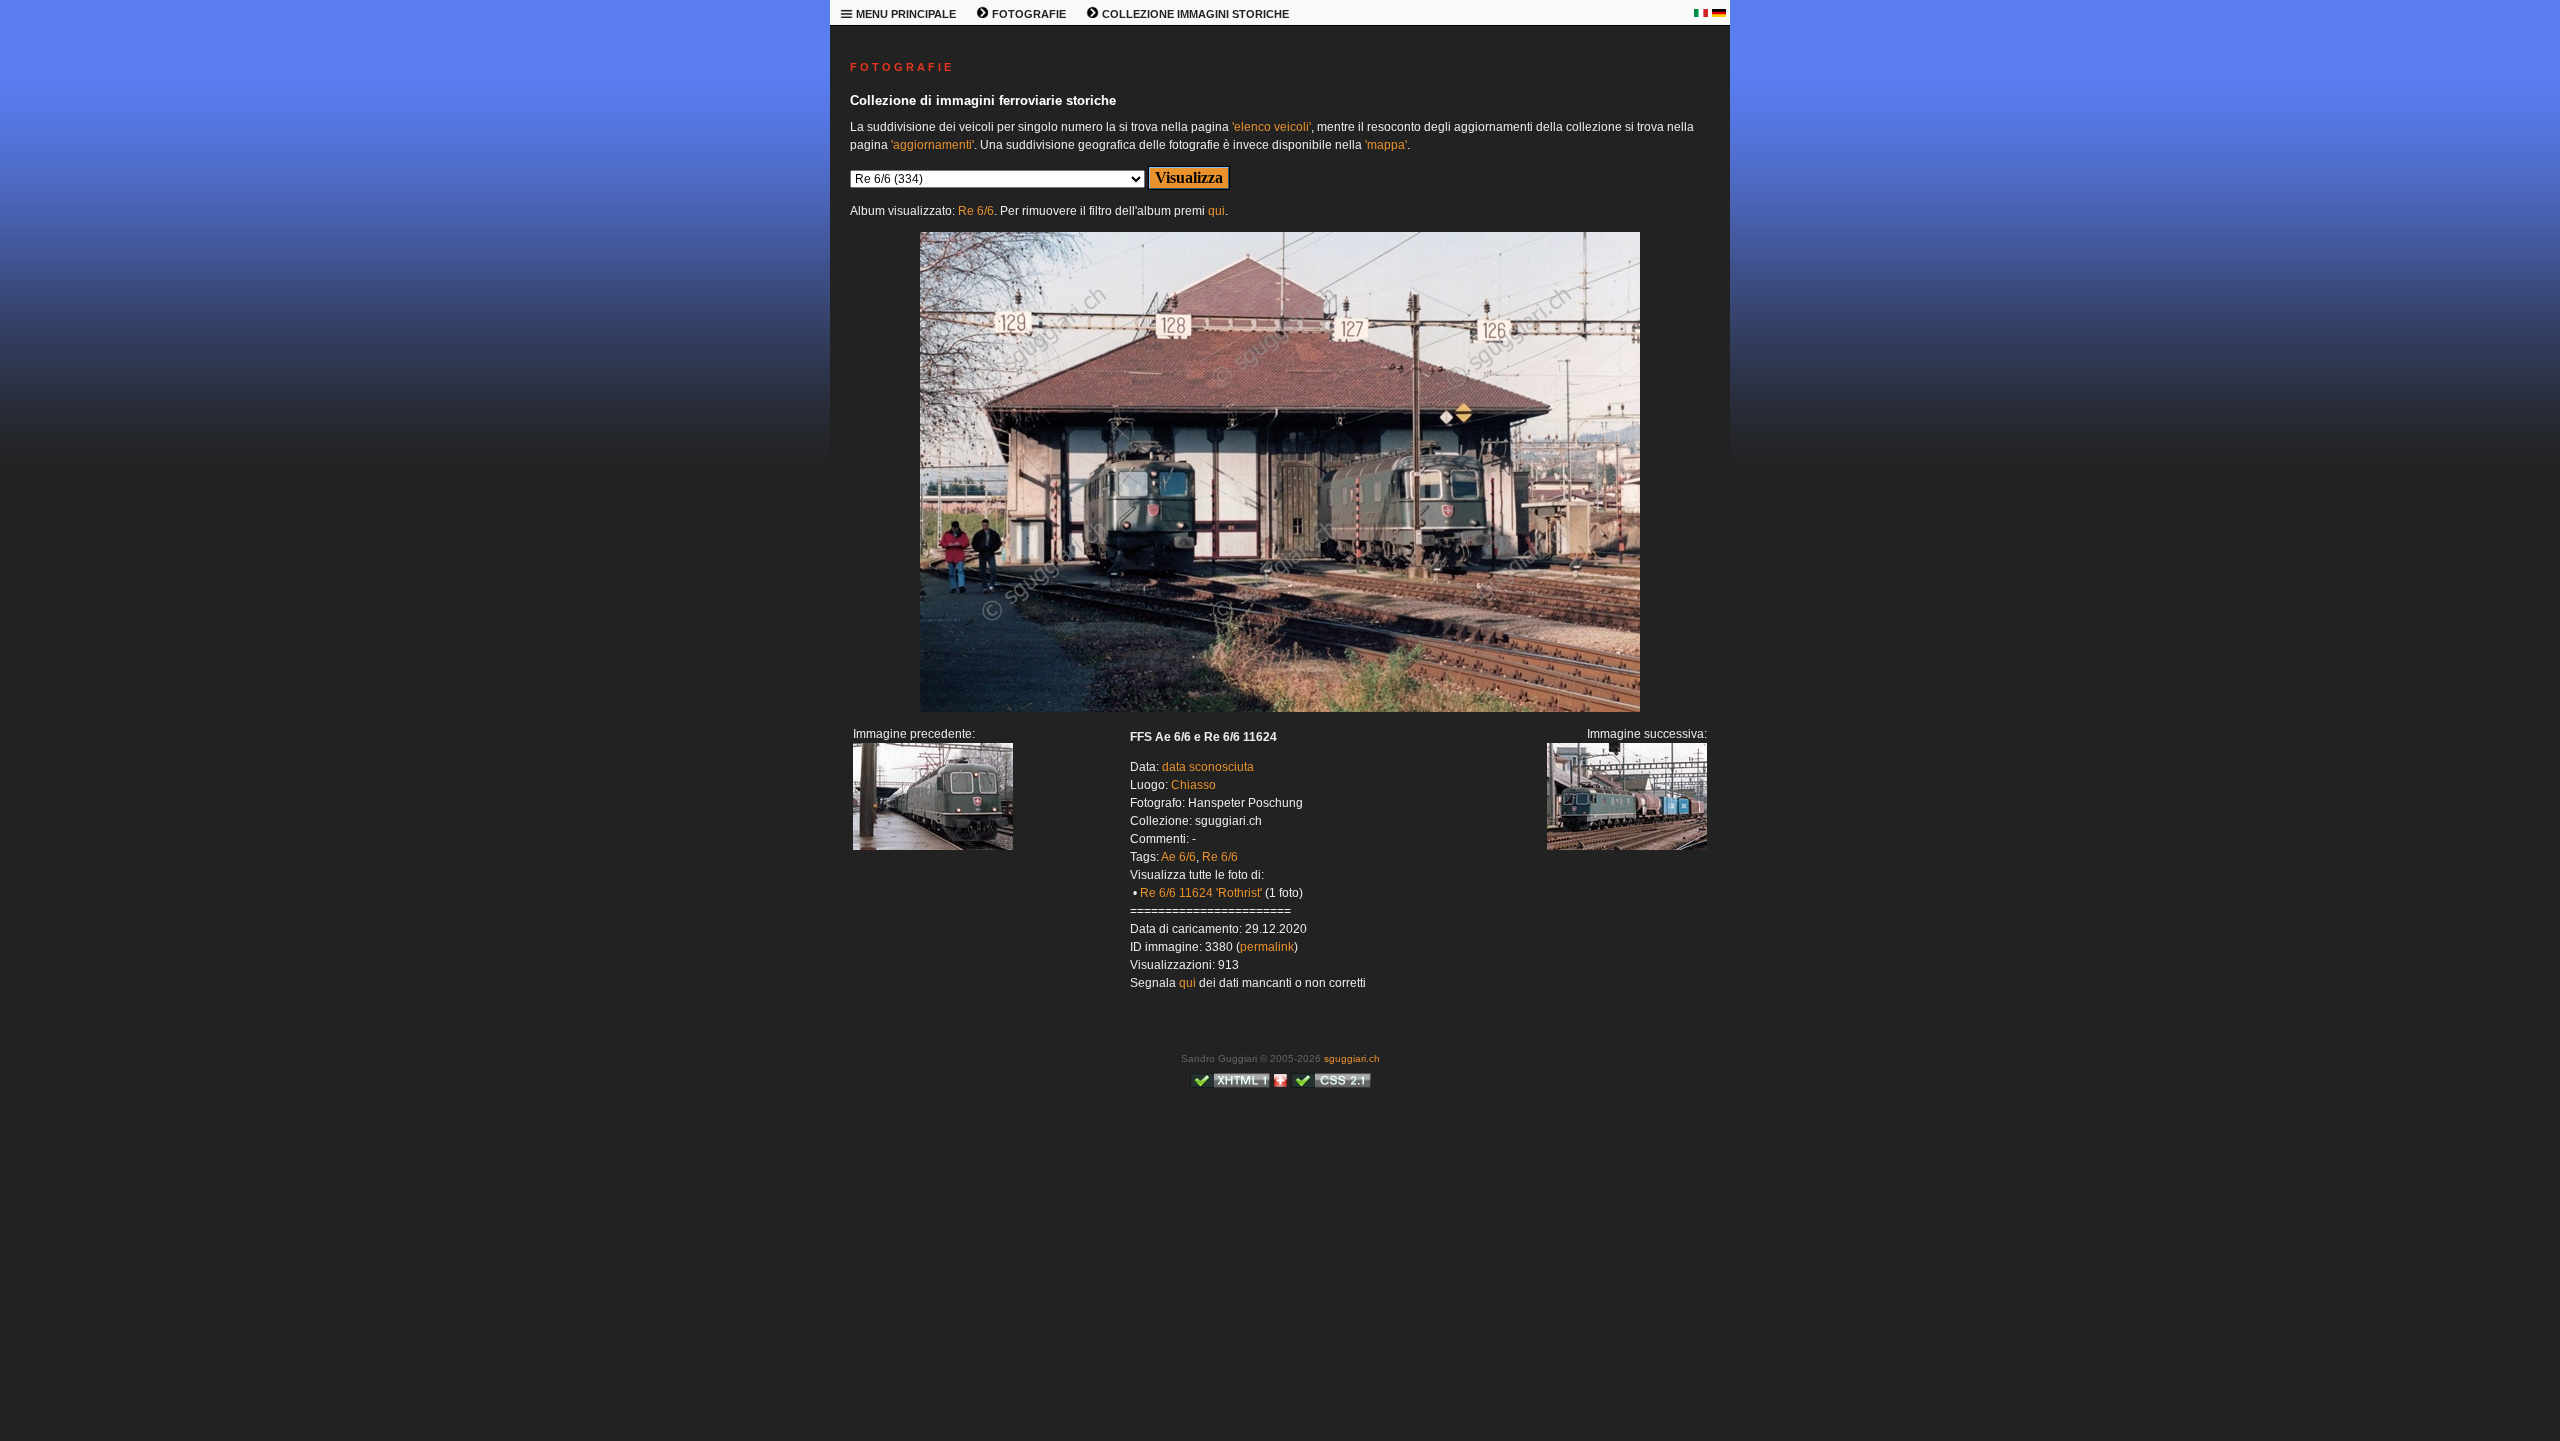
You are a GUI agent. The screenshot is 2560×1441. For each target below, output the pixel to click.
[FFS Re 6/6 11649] (933, 846)
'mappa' (1386, 145)
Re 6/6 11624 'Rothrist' (1201, 893)
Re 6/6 (976, 211)
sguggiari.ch (1352, 1058)
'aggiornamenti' (932, 145)
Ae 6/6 (1178, 857)
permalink (1267, 947)
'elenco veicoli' (1271, 127)
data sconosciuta (1208, 767)
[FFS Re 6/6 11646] (1280, 708)
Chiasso (1193, 785)
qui (1216, 211)
